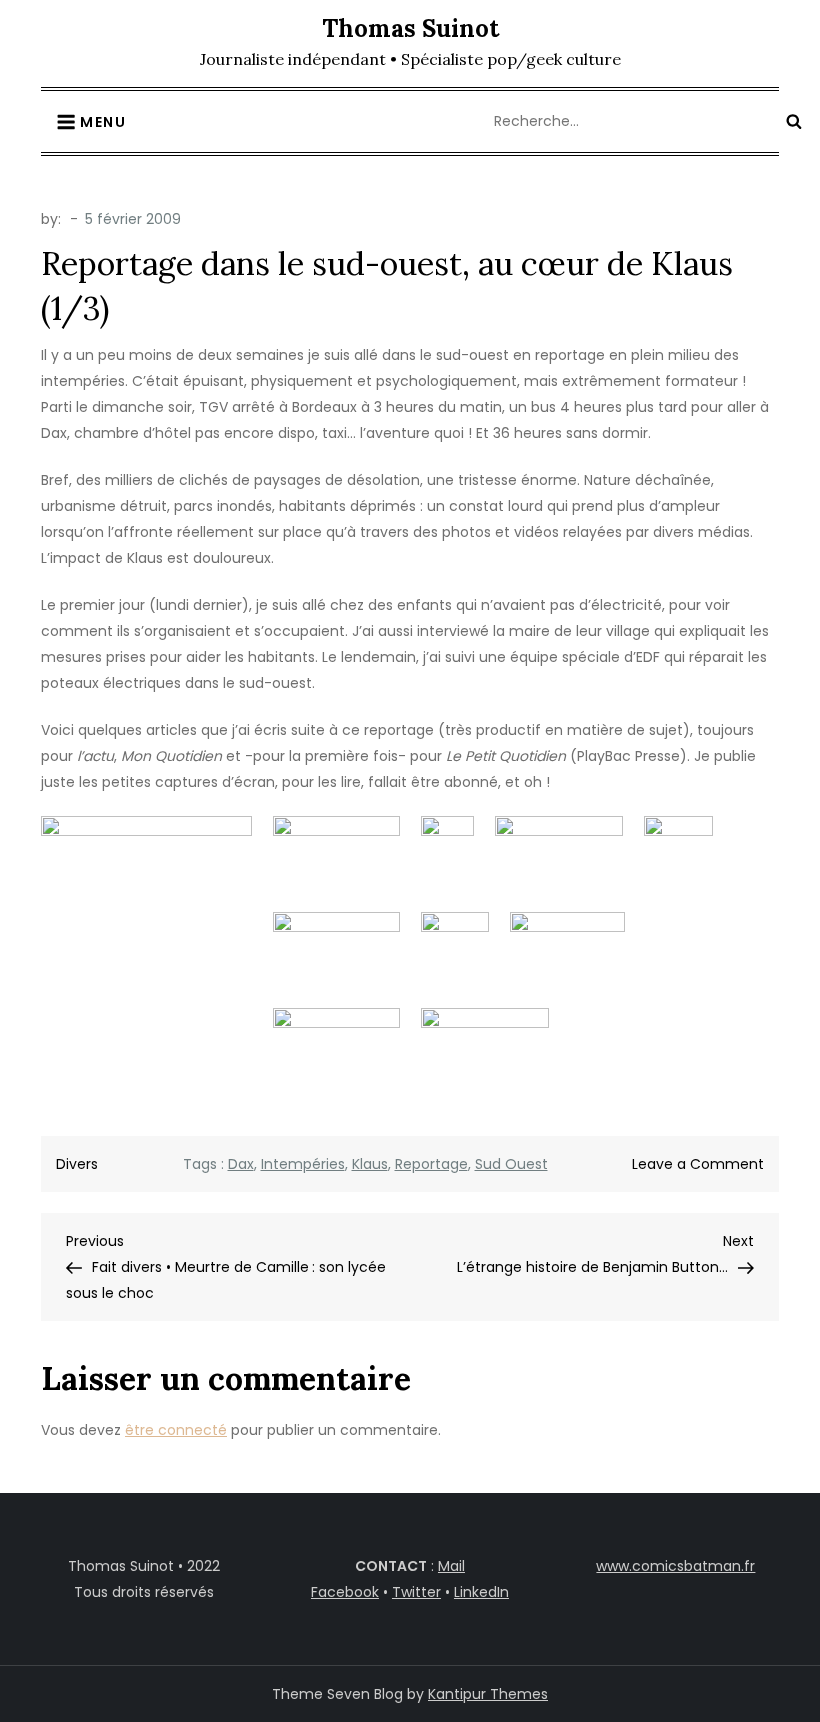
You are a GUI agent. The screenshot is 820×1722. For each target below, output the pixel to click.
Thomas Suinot (410, 28)
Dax (241, 1164)
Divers (77, 1164)
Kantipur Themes (488, 1694)
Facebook (345, 1592)
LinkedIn (481, 1592)
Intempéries (303, 1164)
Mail (451, 1566)
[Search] (794, 121)
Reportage (431, 1164)
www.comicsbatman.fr (675, 1566)
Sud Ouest (511, 1164)
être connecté (176, 1430)
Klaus (370, 1164)
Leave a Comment (698, 1164)
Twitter (416, 1592)
